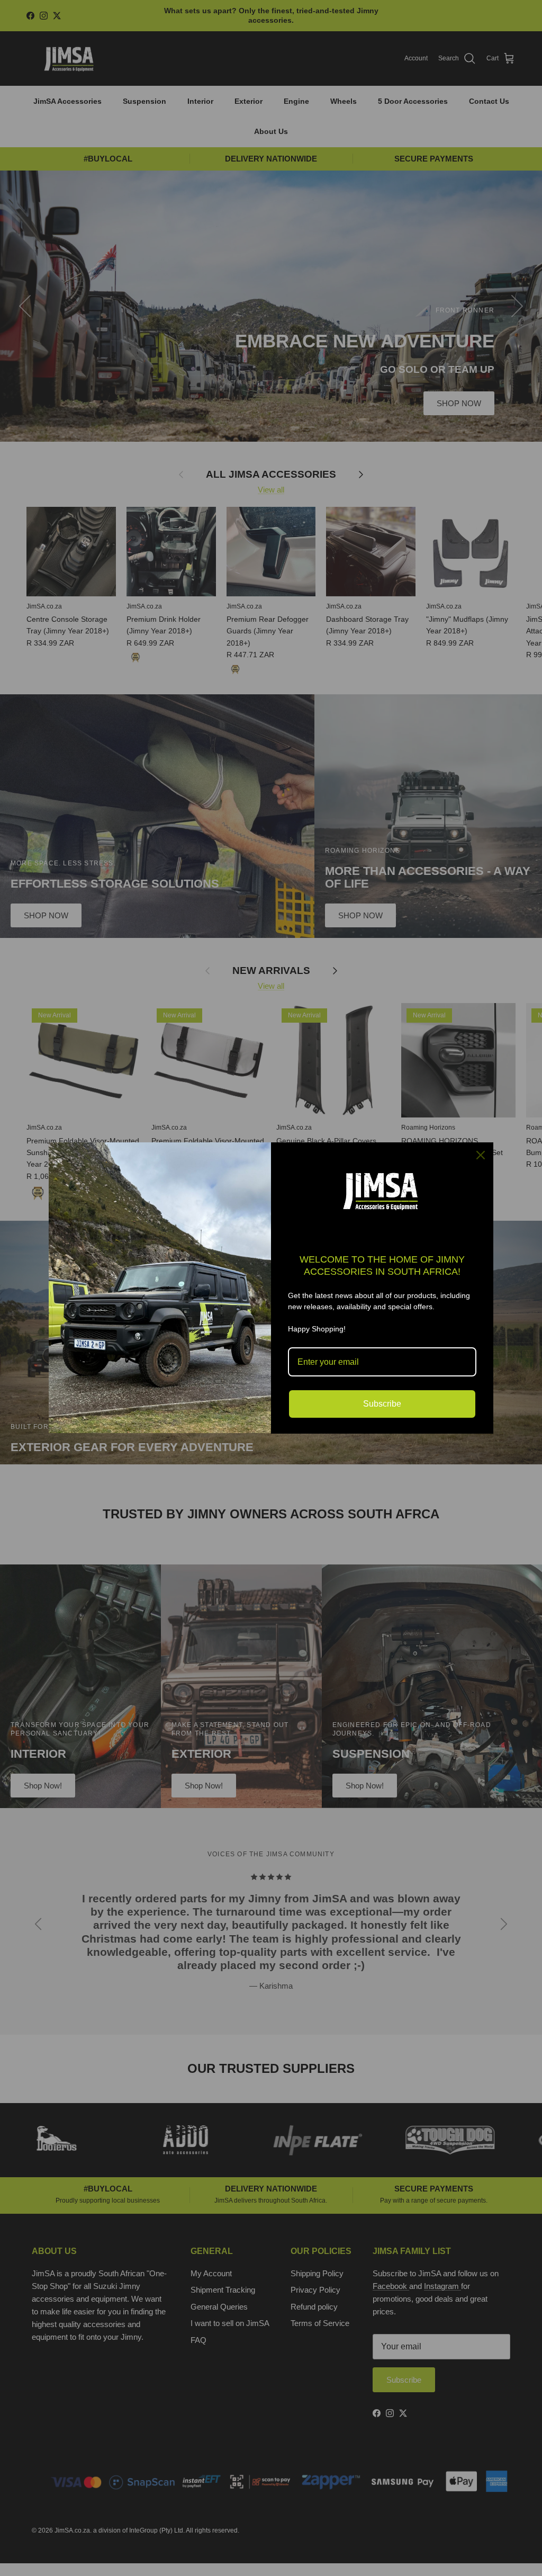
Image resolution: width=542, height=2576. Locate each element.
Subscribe (382, 1404)
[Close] (481, 1155)
